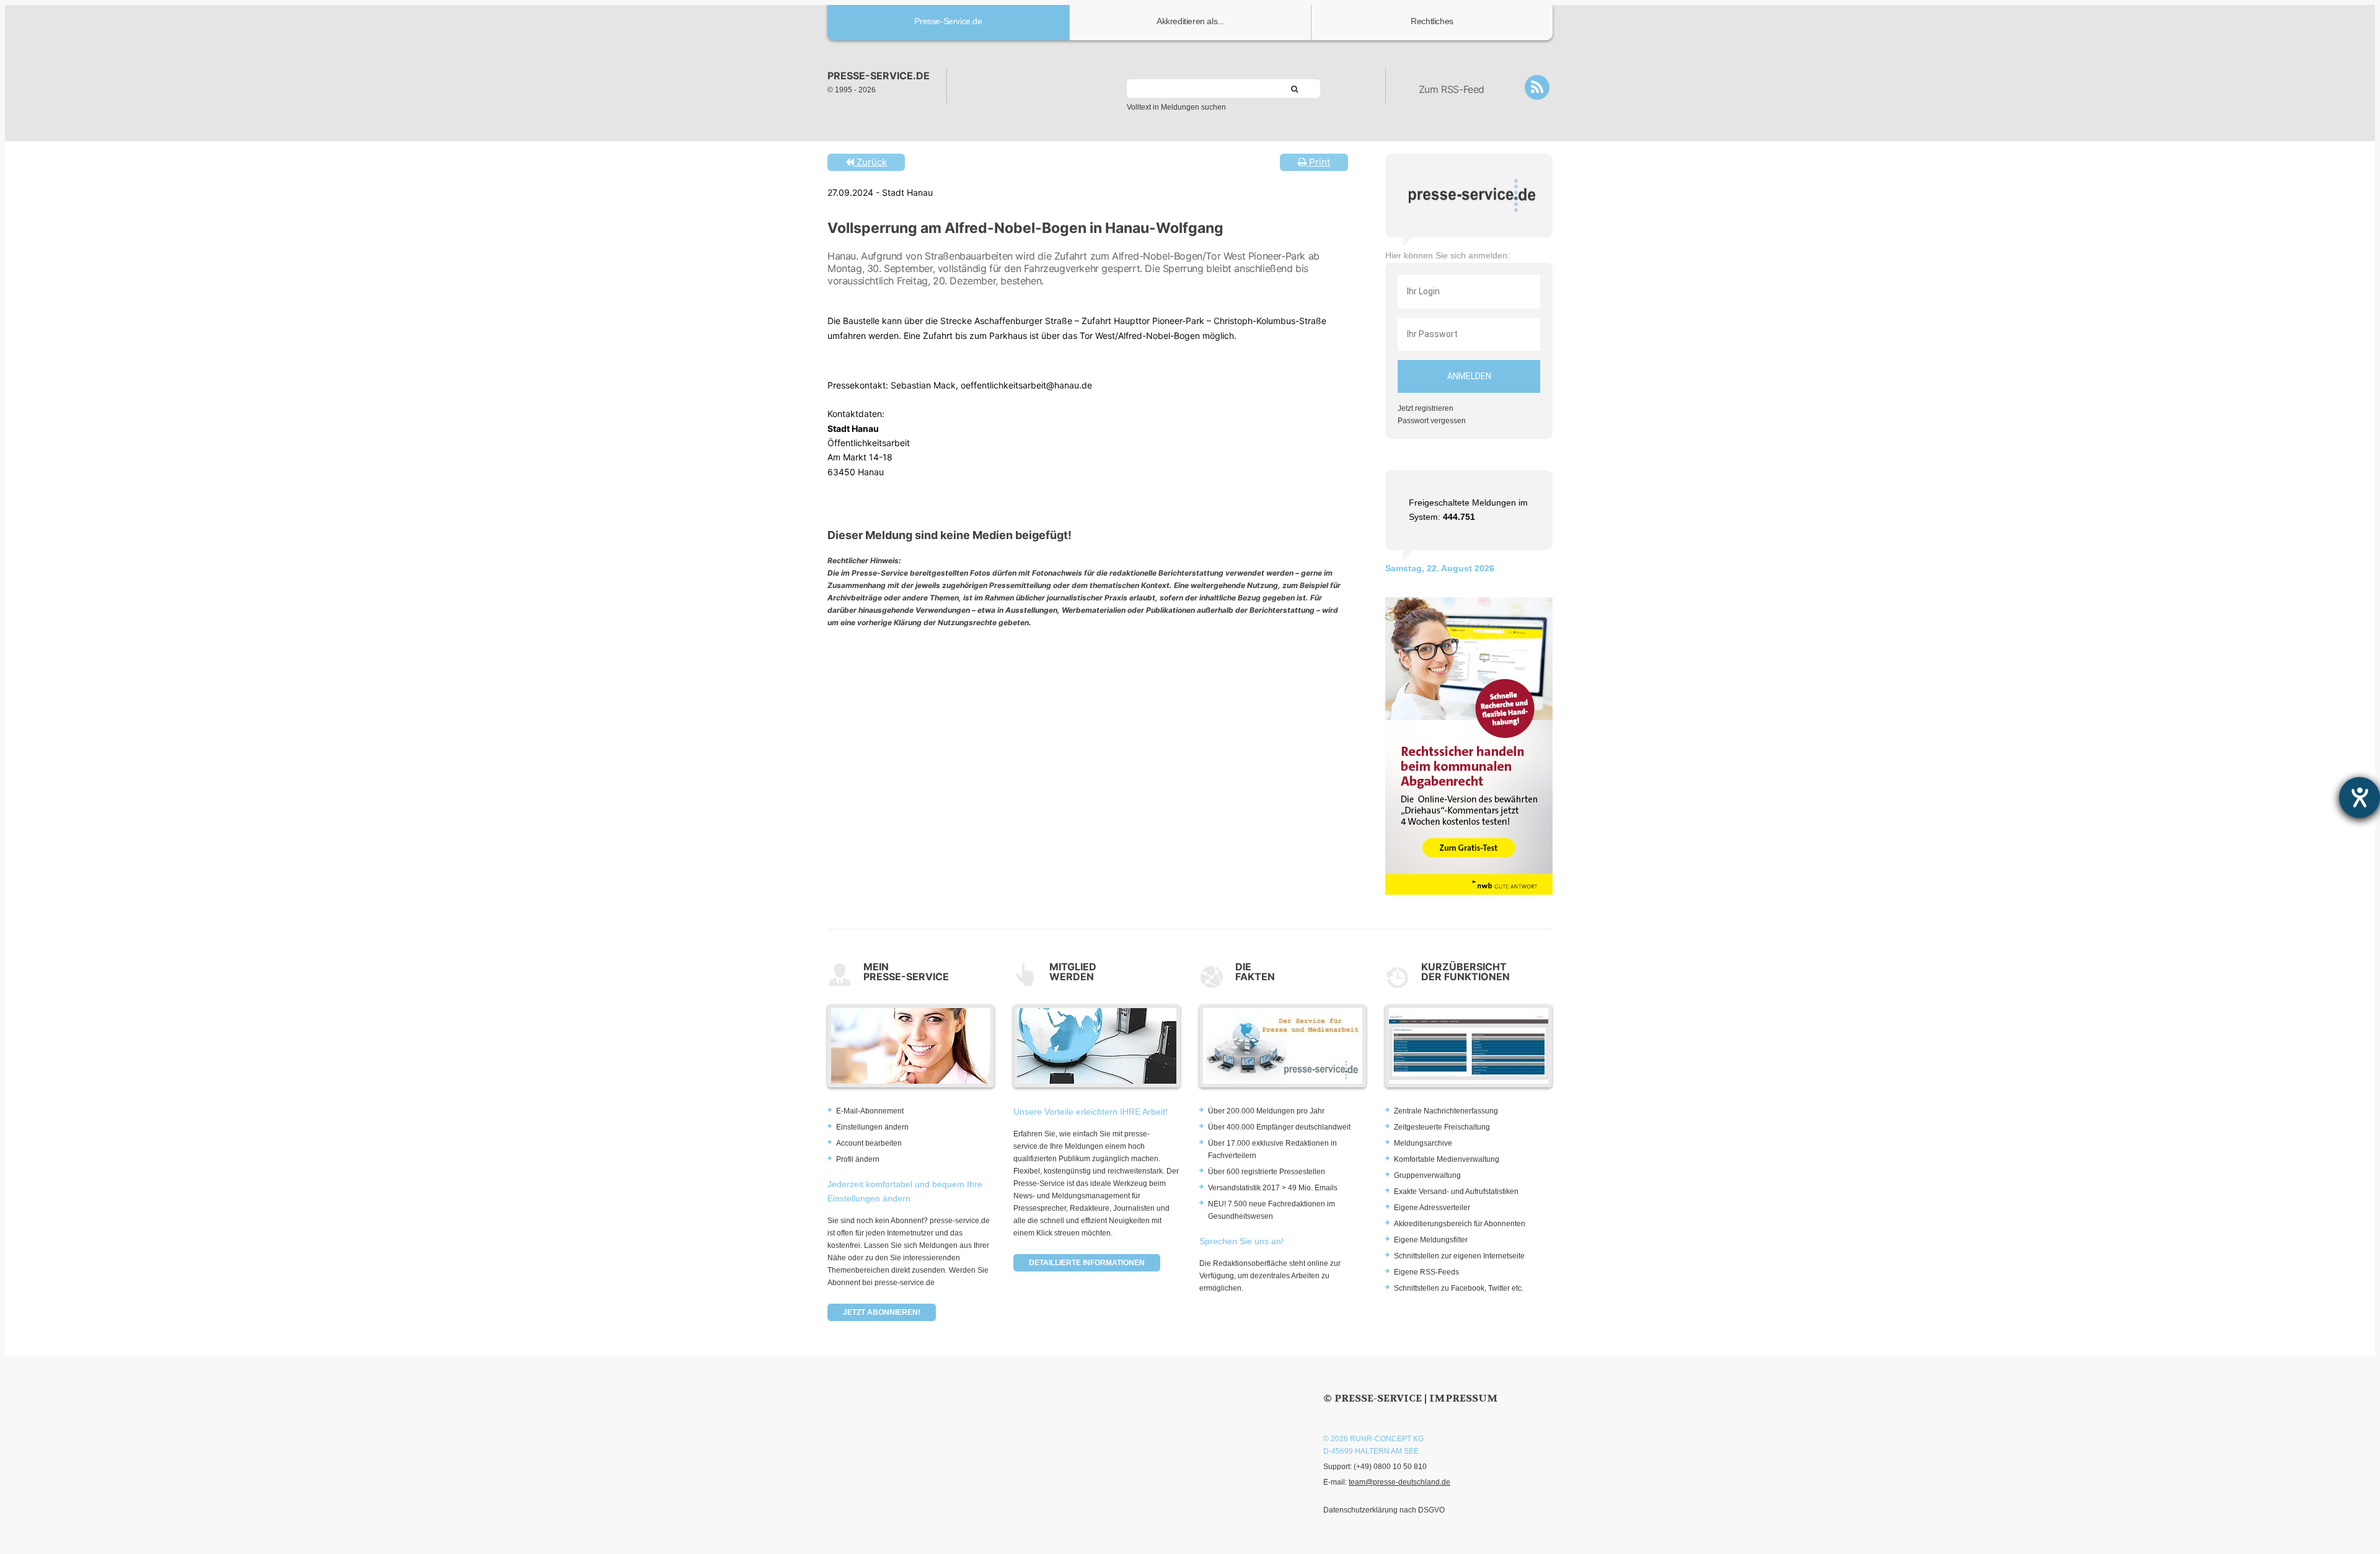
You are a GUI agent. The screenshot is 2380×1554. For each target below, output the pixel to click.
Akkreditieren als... (1190, 21)
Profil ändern (858, 1159)
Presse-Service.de (948, 21)
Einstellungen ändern (872, 1127)
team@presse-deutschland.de (1399, 1482)
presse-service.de (879, 76)
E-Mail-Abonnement (870, 1111)
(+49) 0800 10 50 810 (1390, 1467)
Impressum (1464, 1398)
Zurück (870, 162)
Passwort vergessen (1432, 421)
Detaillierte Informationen (1087, 1263)
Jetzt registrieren (1426, 408)
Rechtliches (1432, 21)
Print (1318, 162)
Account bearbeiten (869, 1143)
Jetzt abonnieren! (882, 1312)
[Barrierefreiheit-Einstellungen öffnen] (2360, 797)
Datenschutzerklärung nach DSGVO (1384, 1510)
